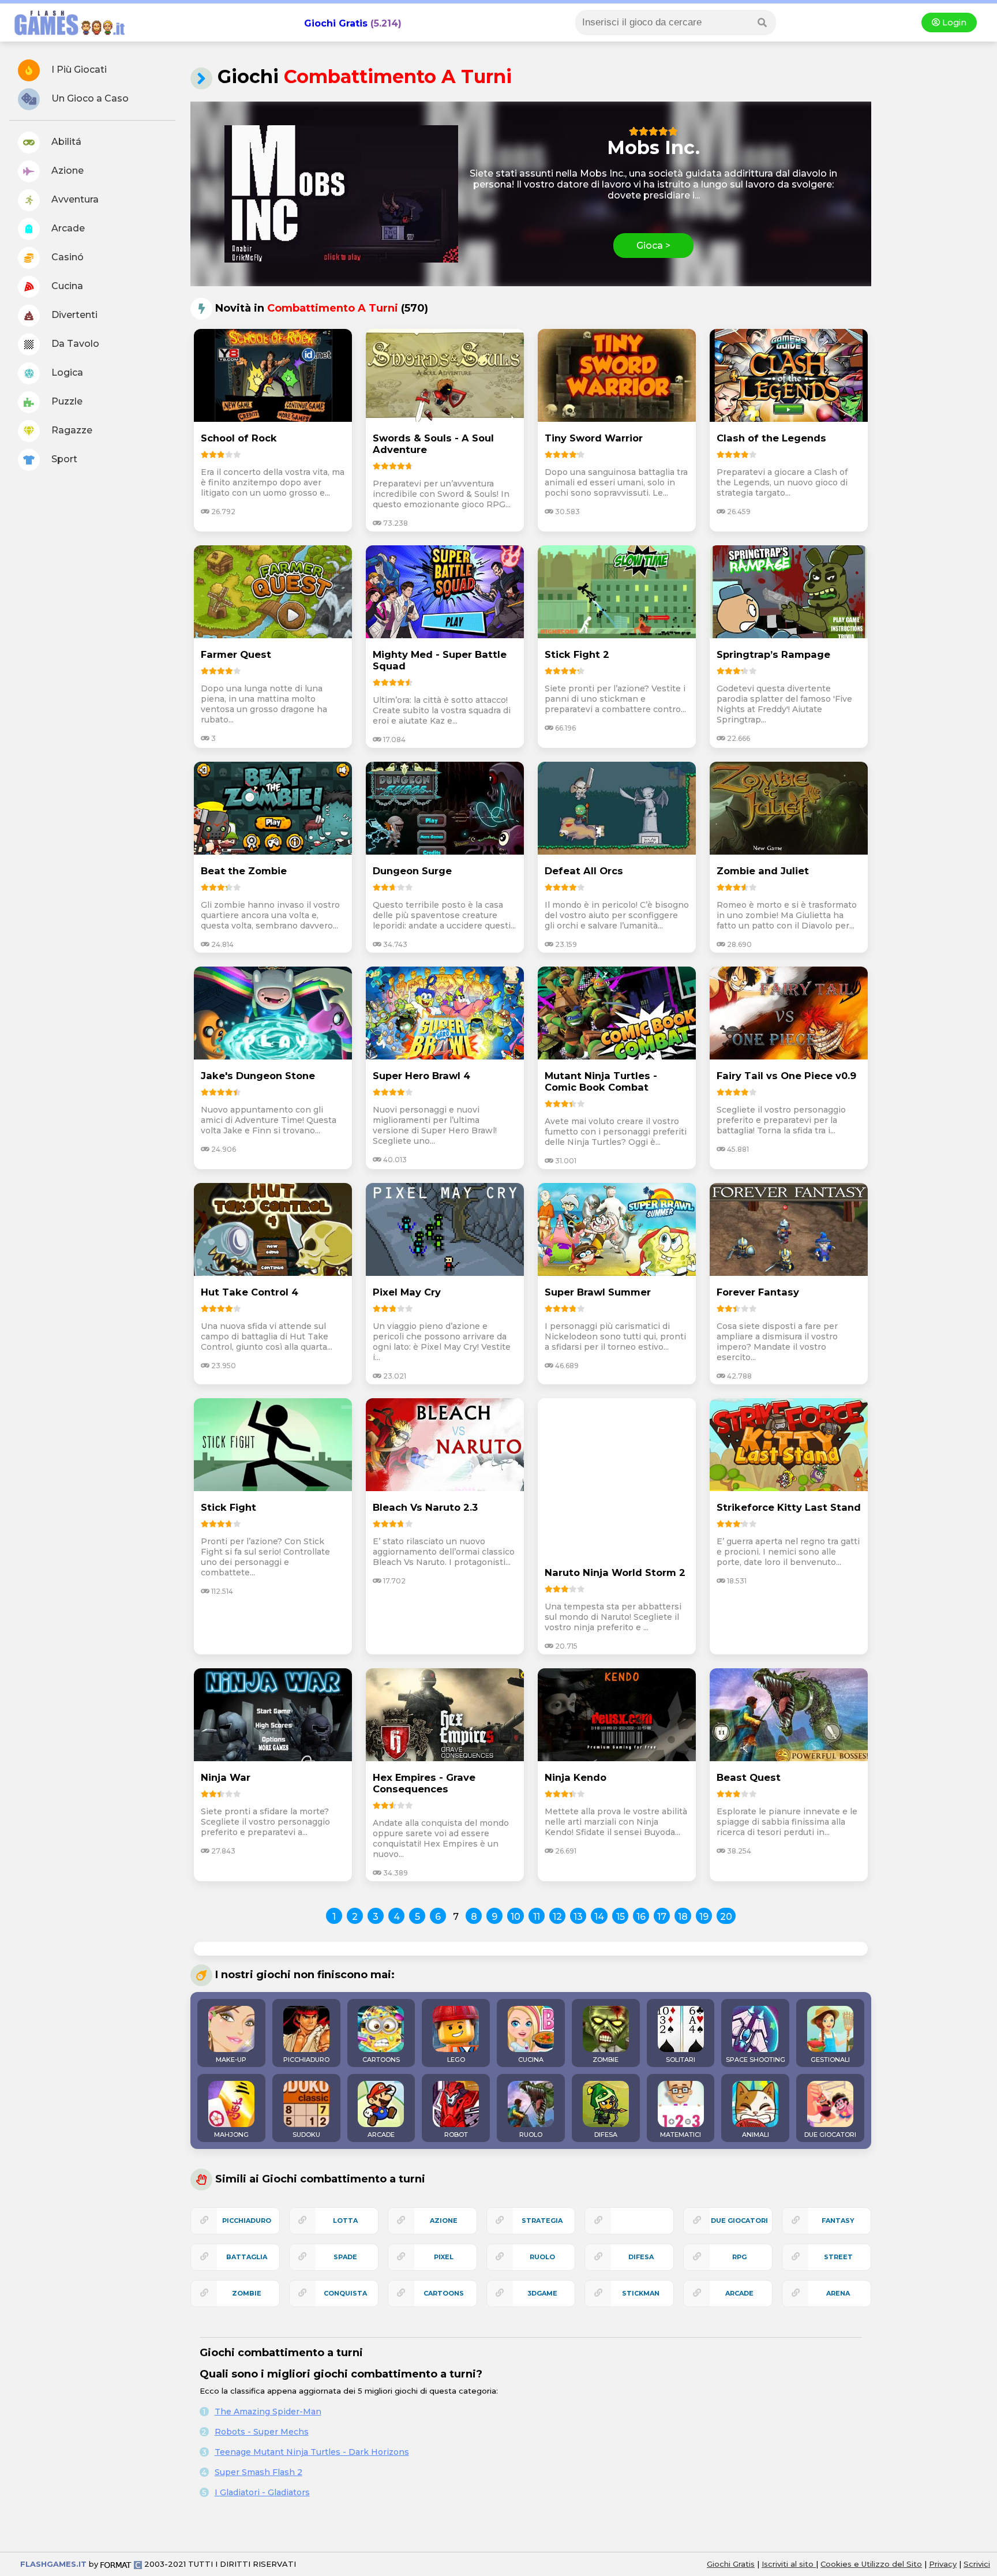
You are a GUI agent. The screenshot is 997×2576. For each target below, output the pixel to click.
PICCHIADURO (306, 2060)
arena (838, 2293)
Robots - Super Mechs (262, 2432)
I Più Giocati (78, 70)
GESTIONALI (830, 2060)
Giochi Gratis (336, 23)
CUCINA (531, 2060)
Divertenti (73, 315)
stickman (641, 2293)
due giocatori (739, 2221)
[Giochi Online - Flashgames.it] (65, 36)
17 (662, 1917)
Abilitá (65, 142)
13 (578, 1917)
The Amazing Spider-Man (268, 2412)
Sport (63, 459)
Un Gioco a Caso (89, 98)
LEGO (456, 2060)
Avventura (74, 199)
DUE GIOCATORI (830, 2135)
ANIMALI (756, 2135)
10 (516, 1917)
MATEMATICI (681, 2135)
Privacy (943, 2564)
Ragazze (71, 430)
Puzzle (66, 401)
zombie (247, 2293)
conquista (345, 2293)
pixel (444, 2257)
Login (953, 23)
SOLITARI (681, 2060)
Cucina (66, 286)
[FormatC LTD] (121, 2564)
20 (726, 1917)
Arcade (67, 228)
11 (537, 1917)
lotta (345, 2221)
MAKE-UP (231, 2060)
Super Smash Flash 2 (258, 2472)
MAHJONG (231, 2135)
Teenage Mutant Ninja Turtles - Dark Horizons (312, 2452)
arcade (739, 2293)
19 (704, 1917)
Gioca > (653, 246)
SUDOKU (306, 2135)
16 (641, 1917)
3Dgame (542, 2293)
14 (599, 1917)
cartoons (444, 2293)
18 (683, 1917)
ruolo (542, 2257)
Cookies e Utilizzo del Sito (871, 2564)
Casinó (66, 257)
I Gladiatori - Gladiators (262, 2492)
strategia (542, 2221)
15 (621, 1917)
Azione (66, 171)
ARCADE (381, 2135)
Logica (66, 372)
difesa (641, 2257)
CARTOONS (381, 2060)
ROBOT (456, 2135)
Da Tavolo (74, 344)
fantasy (838, 2221)
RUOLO (531, 2135)
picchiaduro (247, 2221)
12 (557, 1917)
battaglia (247, 2257)
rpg (739, 2257)
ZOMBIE (606, 2060)
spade (345, 2257)
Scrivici (977, 2564)
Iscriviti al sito (789, 2564)
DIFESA (606, 2135)
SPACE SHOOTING (756, 2060)
